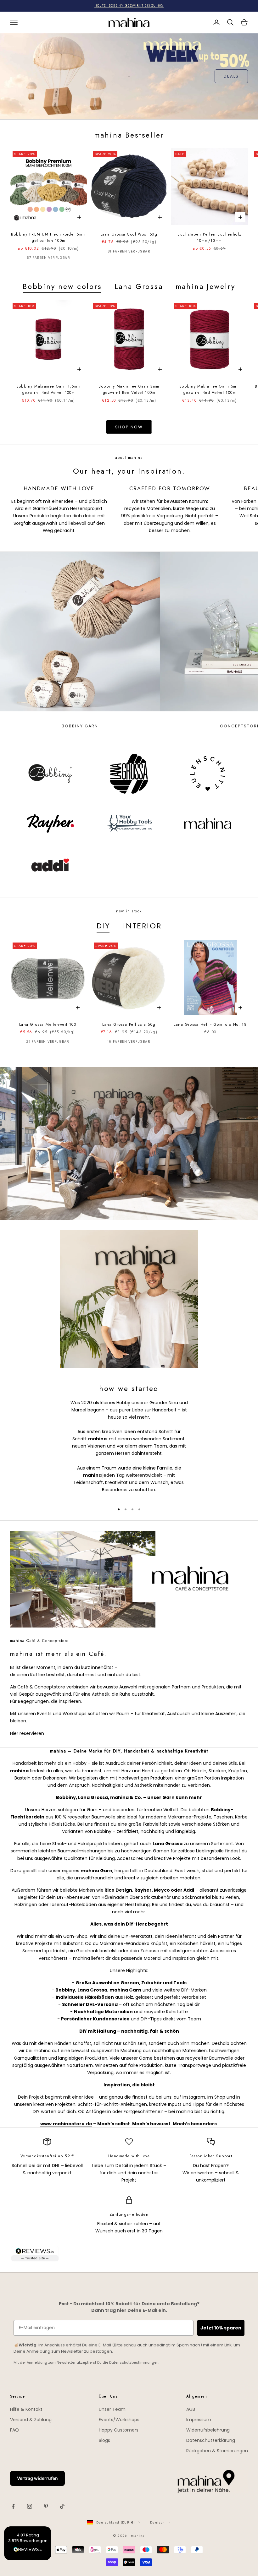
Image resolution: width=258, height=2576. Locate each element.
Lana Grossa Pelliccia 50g (129, 1024)
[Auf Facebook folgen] (13, 2506)
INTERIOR (142, 926)
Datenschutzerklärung (211, 2440)
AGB (191, 2409)
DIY (104, 926)
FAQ (14, 2430)
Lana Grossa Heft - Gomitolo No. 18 (210, 1024)
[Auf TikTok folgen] (62, 2506)
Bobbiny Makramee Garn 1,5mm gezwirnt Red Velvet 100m (49, 389)
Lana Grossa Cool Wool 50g (129, 234)
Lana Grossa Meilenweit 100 (48, 1024)
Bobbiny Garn (80, 726)
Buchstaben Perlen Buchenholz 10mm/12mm (209, 237)
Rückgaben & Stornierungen (217, 2451)
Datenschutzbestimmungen (134, 2362)
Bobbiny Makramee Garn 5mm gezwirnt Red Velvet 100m (210, 389)
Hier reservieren (27, 1733)
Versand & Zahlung (31, 2420)
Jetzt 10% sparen (221, 2328)
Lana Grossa (139, 286)
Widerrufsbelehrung (208, 2430)
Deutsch (157, 2522)
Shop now (129, 427)
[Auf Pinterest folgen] (46, 2506)
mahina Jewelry (205, 286)
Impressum (199, 2420)
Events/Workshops (119, 2420)
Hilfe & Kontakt (26, 2409)
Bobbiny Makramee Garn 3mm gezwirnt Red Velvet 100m (129, 389)
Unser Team (112, 2409)
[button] (28, 2543)
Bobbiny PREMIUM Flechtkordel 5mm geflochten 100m (48, 237)
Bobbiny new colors (62, 286)
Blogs (104, 2440)
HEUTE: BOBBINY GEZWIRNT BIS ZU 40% (129, 5)
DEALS (231, 76)
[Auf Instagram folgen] (30, 2506)
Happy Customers (119, 2430)
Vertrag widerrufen (37, 2478)
